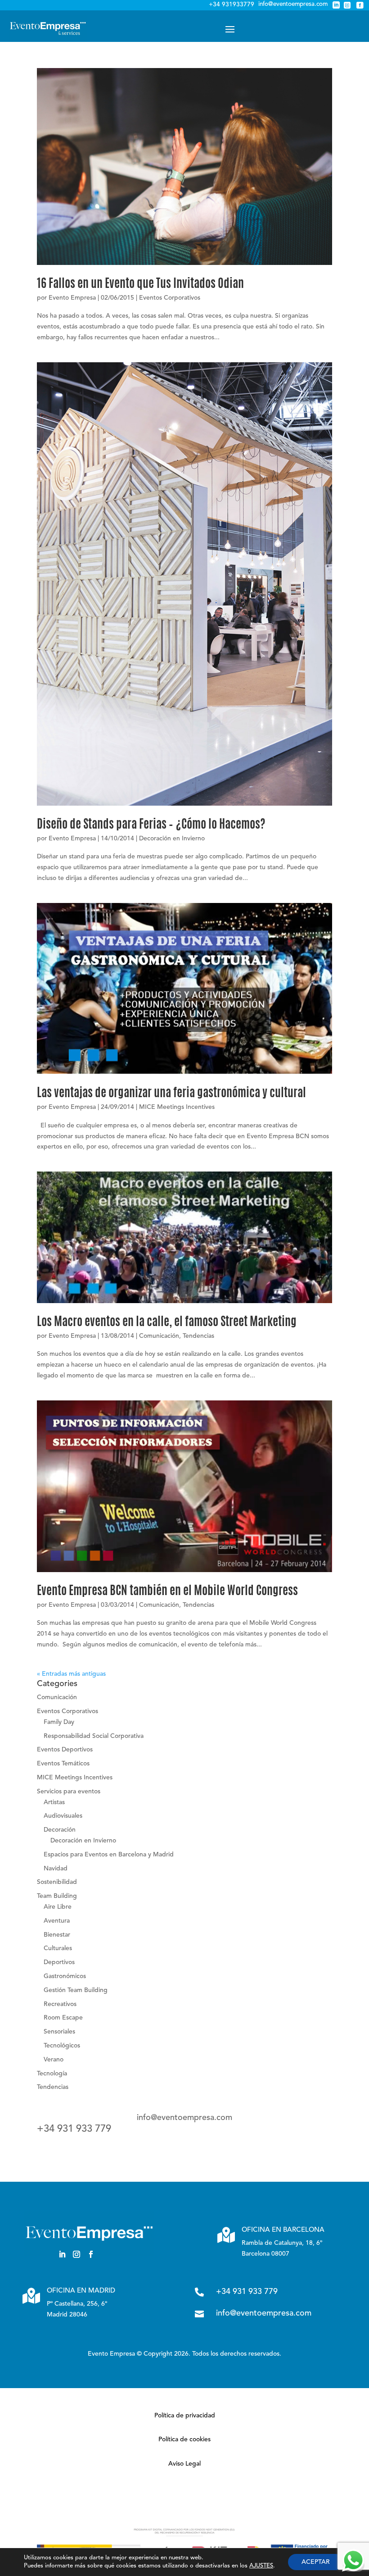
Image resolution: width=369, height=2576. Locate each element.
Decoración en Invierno (172, 839)
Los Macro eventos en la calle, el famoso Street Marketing (167, 1322)
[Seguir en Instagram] (76, 2254)
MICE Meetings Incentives (177, 1107)
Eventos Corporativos (170, 298)
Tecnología (52, 2074)
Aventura (57, 1921)
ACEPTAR (316, 2562)
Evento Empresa (72, 298)
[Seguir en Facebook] (91, 2254)
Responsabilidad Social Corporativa (94, 1736)
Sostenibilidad (57, 1882)
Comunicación (159, 1336)
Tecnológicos (62, 2046)
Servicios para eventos (69, 1792)
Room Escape (63, 2018)
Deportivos (59, 1962)
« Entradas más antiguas (71, 1674)
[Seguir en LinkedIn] (62, 2254)
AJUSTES (261, 2566)
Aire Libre (58, 1907)
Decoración (60, 1830)
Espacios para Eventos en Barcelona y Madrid (109, 1855)
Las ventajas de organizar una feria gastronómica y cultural (171, 1094)
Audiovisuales (63, 1816)
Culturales (58, 1948)
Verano (54, 2060)
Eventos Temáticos (63, 1764)
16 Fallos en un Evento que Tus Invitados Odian (140, 284)
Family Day (59, 1722)
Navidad (56, 1869)
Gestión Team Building (76, 1990)
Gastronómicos (65, 1976)
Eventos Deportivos (65, 1750)
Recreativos (60, 2004)
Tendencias (198, 1336)
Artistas (54, 1802)
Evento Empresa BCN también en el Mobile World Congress (167, 1591)
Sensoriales (59, 2032)
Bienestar (57, 1935)
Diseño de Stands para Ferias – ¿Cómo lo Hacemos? (151, 825)
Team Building (57, 1896)
